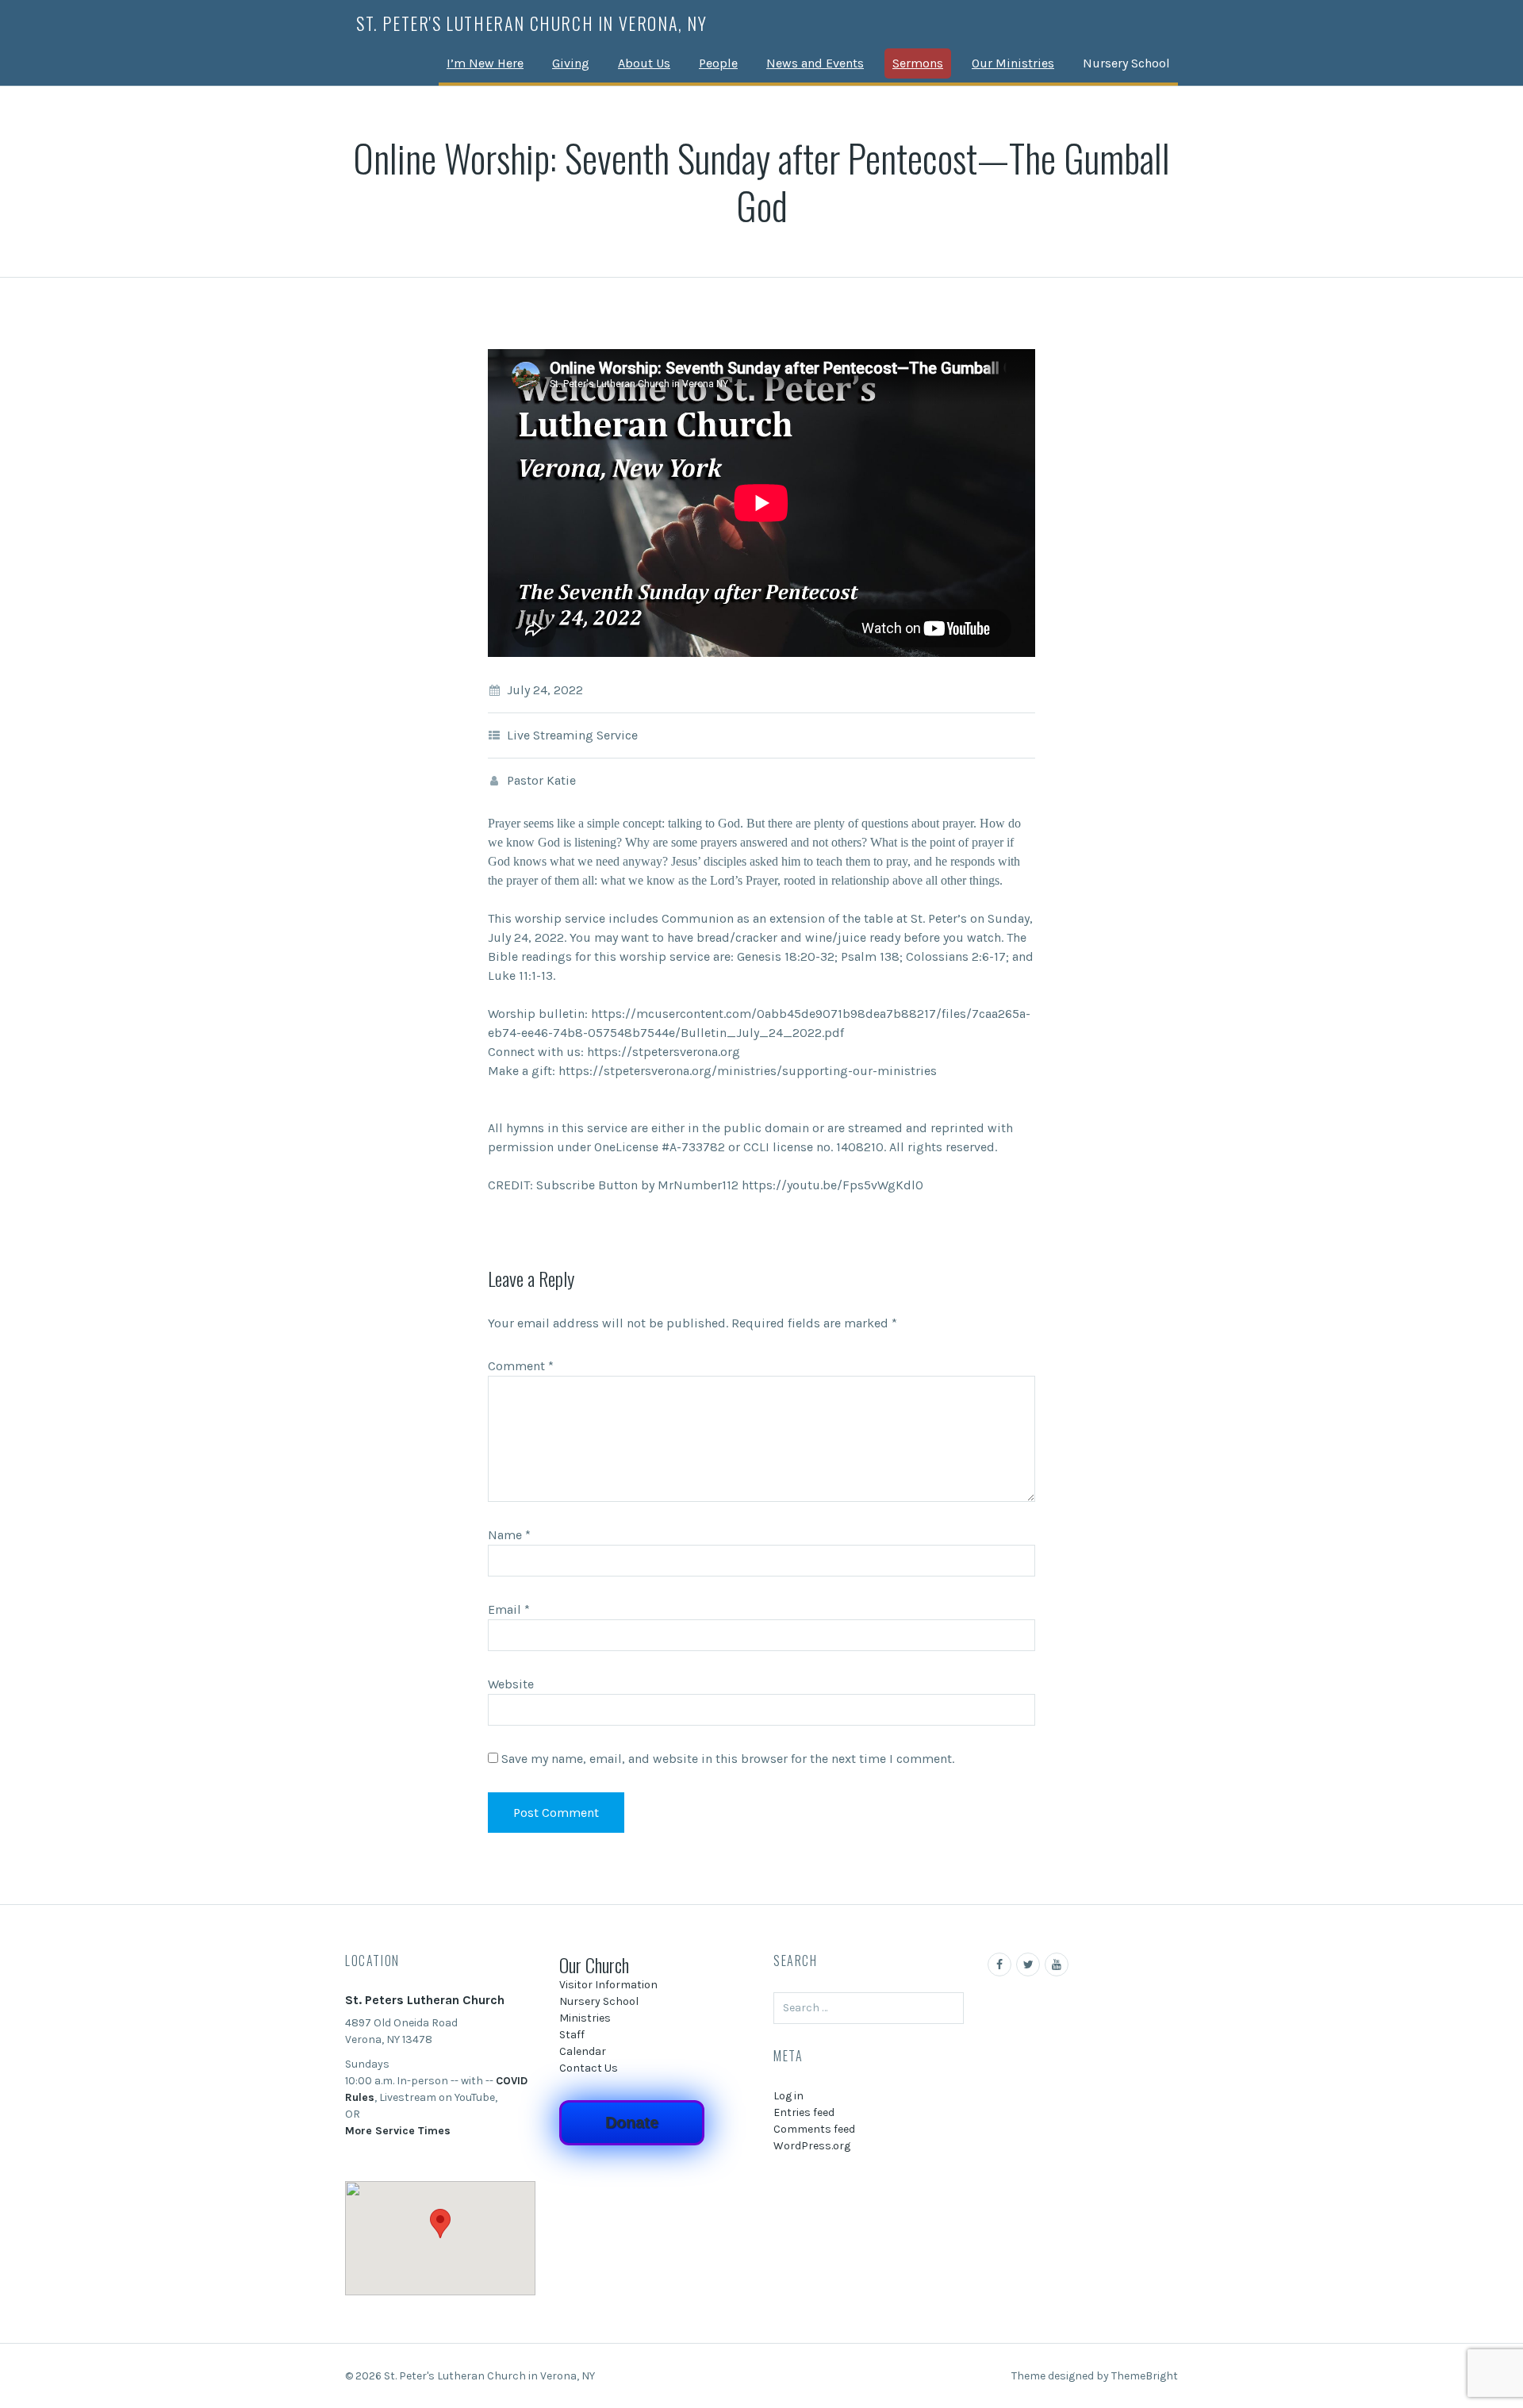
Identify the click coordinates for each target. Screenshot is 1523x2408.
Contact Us (589, 2068)
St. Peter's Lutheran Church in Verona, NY (532, 23)
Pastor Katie (541, 780)
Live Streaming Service (572, 735)
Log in (788, 2096)
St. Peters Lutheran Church (425, 2000)
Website (511, 1684)
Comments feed (814, 2129)
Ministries (585, 2018)
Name (509, 1535)
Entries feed (804, 2112)
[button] (440, 2224)
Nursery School (1126, 63)
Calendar (583, 2051)
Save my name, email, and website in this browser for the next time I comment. (728, 1759)
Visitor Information (608, 1985)
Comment (521, 1366)
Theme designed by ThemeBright (1095, 2376)
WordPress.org (812, 2146)
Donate (632, 2122)
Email (509, 1609)
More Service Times (398, 2131)
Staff (572, 2035)
